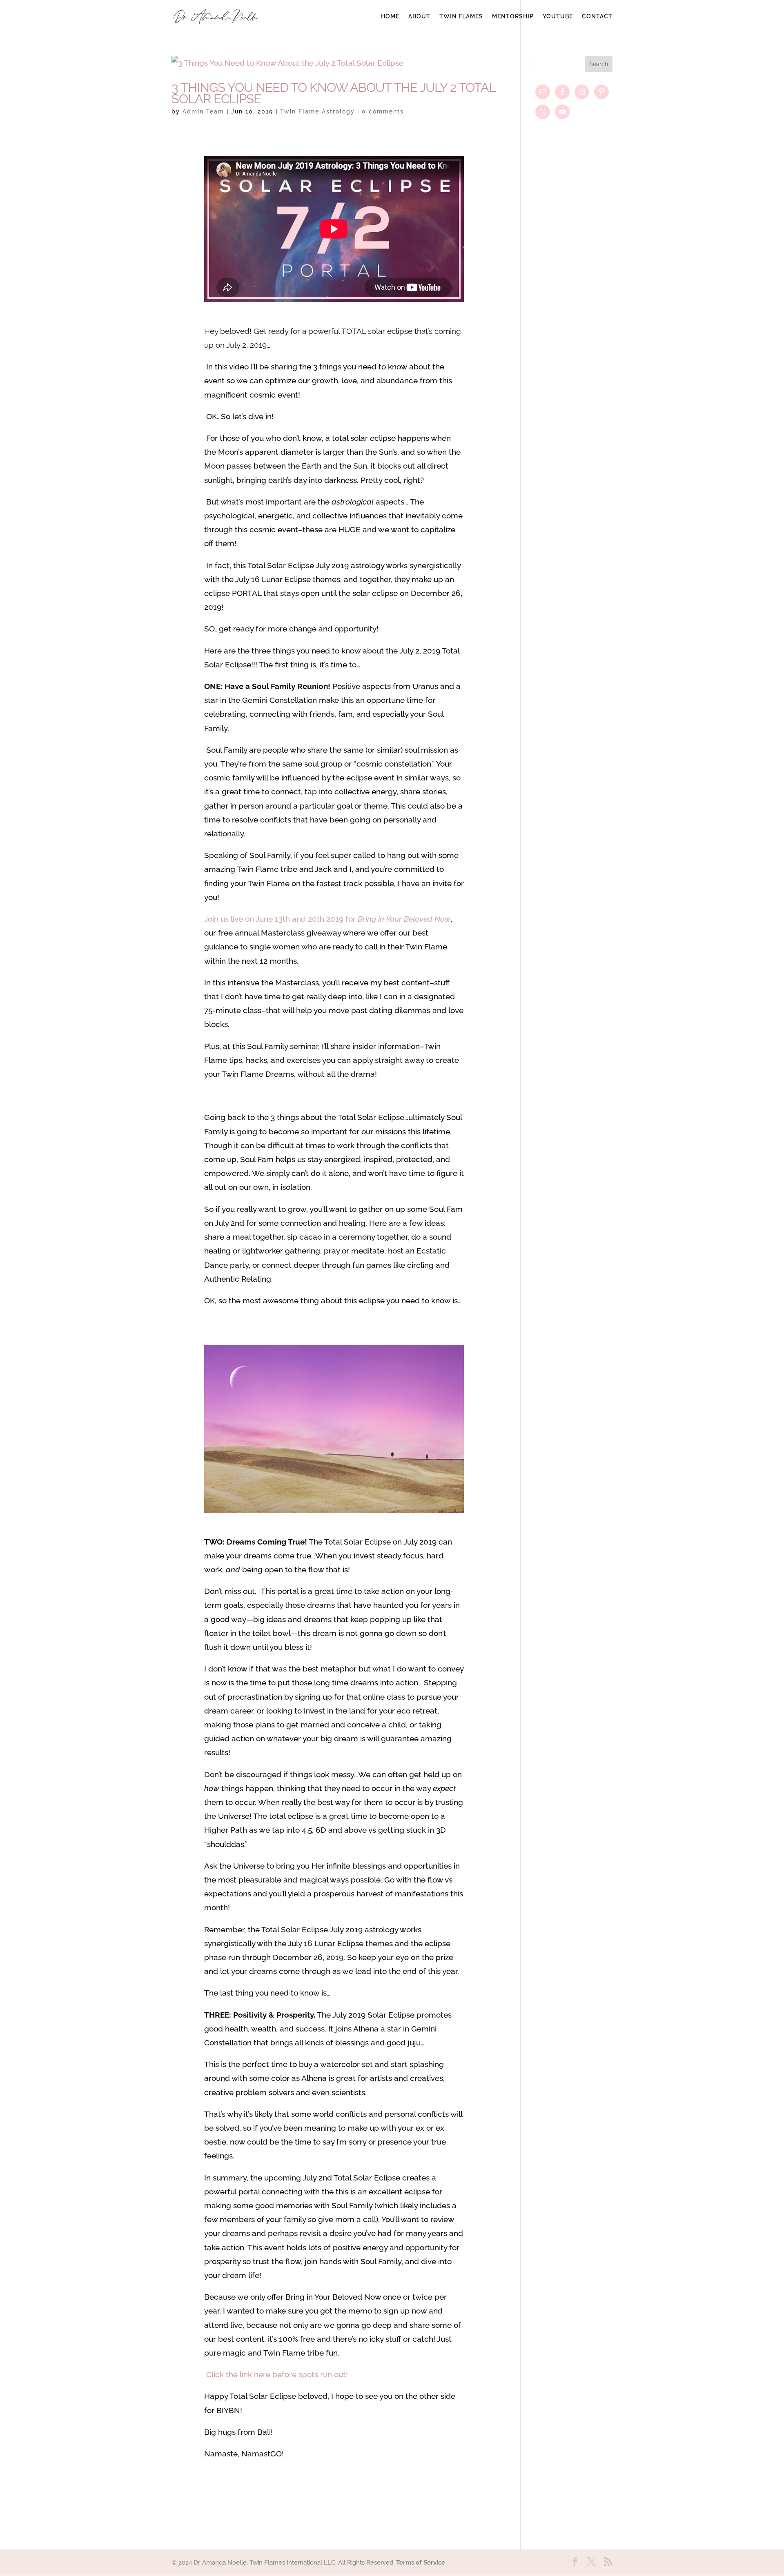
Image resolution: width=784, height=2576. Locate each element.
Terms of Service (421, 2563)
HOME (390, 17)
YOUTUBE (558, 17)
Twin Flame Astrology (317, 111)
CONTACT (597, 17)
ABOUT (419, 17)
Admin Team (203, 111)
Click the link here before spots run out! (277, 2374)
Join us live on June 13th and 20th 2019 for (327, 919)
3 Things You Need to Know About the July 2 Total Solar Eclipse (333, 93)
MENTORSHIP (513, 17)
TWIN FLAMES (461, 17)
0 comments (383, 111)
